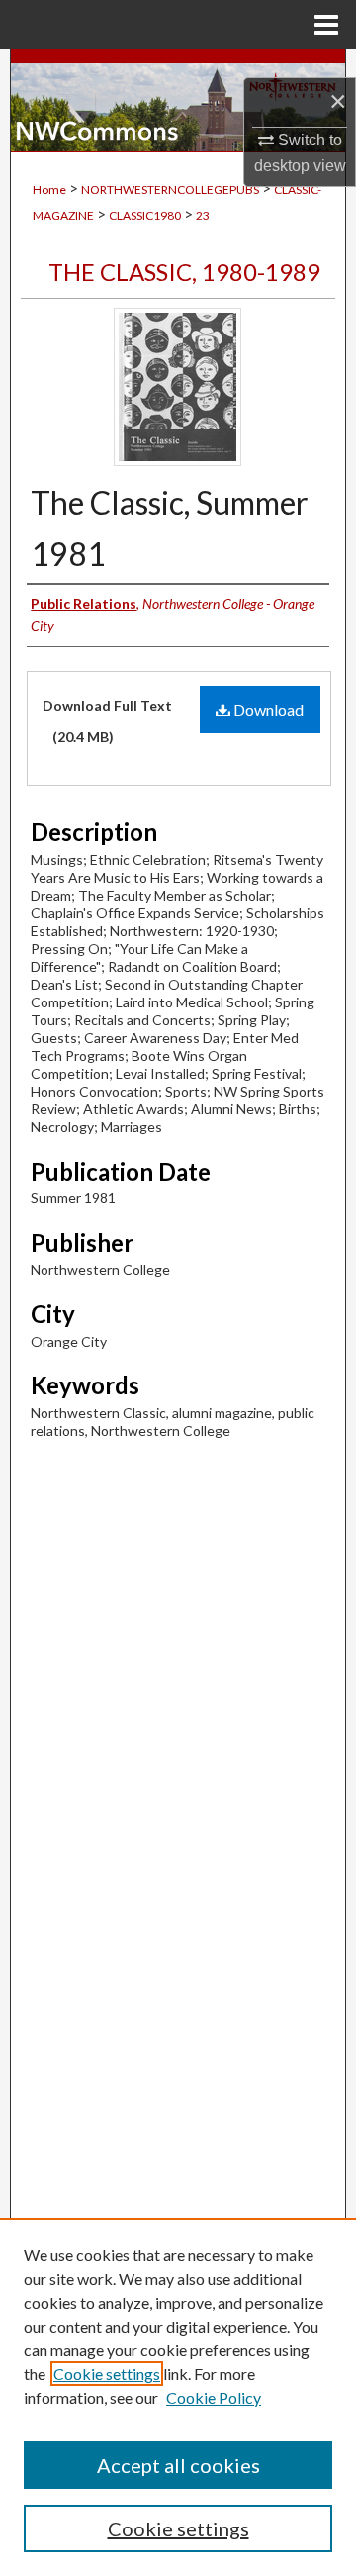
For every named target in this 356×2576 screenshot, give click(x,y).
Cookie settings (107, 2374)
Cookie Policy (214, 2397)
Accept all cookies (178, 2465)
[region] (178, 2397)
